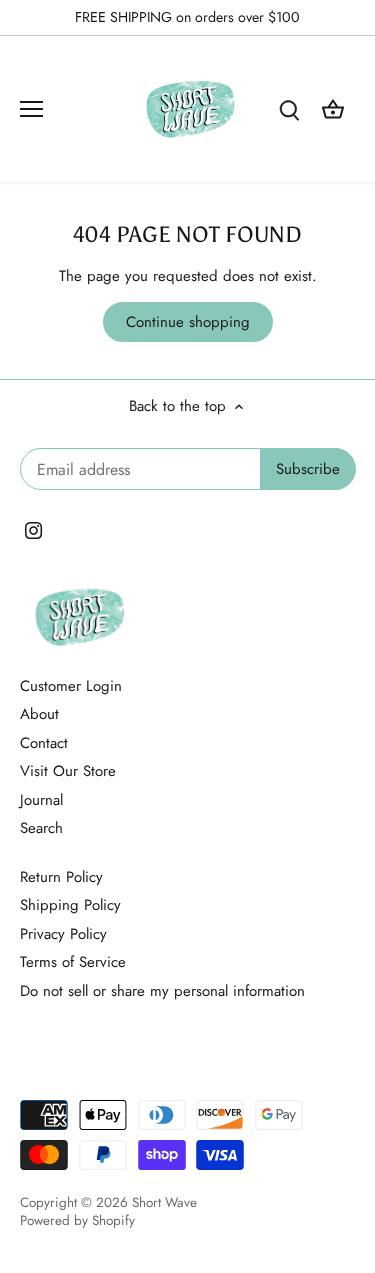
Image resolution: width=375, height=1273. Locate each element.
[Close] (337, 504)
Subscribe (269, 737)
